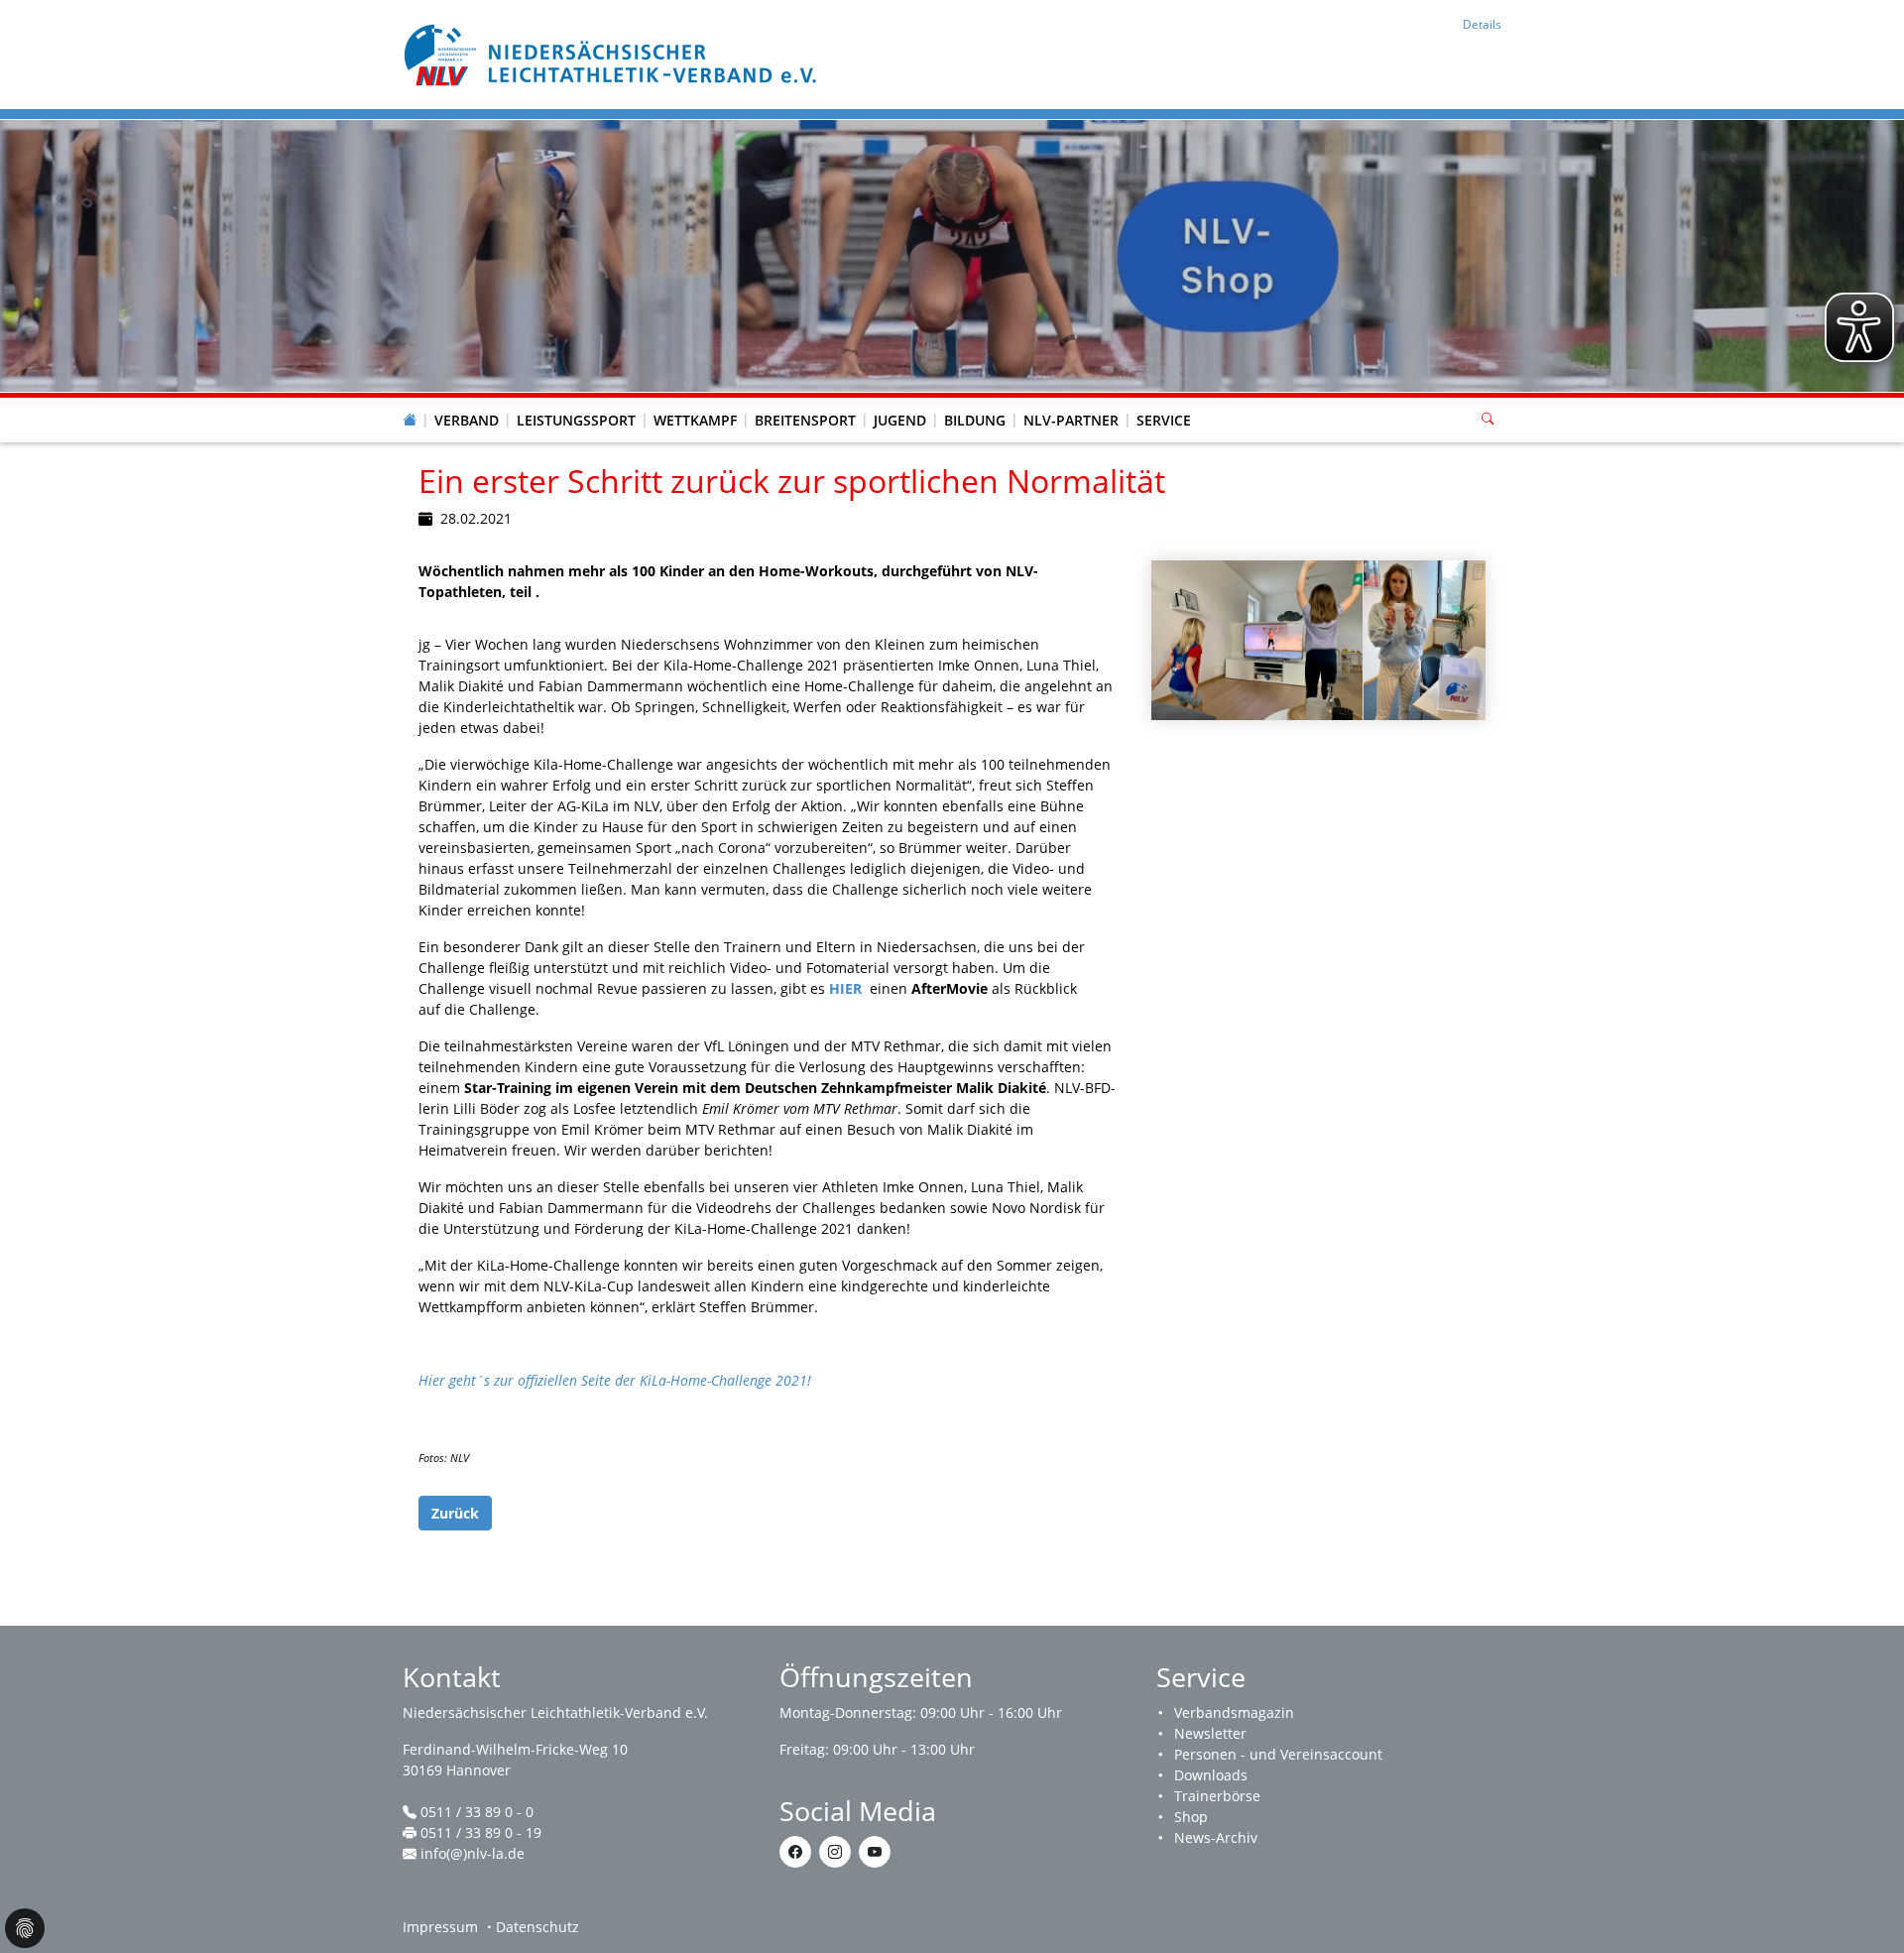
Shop (1191, 1817)
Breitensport (805, 420)
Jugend (900, 420)
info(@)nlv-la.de (473, 1853)
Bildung (975, 420)
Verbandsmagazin (1234, 1712)
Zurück (455, 1513)
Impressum (440, 1927)
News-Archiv (1216, 1837)
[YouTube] (875, 1852)
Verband (467, 420)
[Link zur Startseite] (613, 53)
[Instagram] (835, 1852)
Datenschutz (537, 1927)
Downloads (1211, 1775)
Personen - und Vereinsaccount (1278, 1754)
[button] (467, 401)
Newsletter (1210, 1733)
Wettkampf (695, 420)
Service (1164, 420)
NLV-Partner (1071, 420)
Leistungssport (576, 420)
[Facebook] (795, 1852)
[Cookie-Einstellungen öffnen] (25, 1928)
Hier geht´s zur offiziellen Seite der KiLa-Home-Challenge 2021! (615, 1380)
